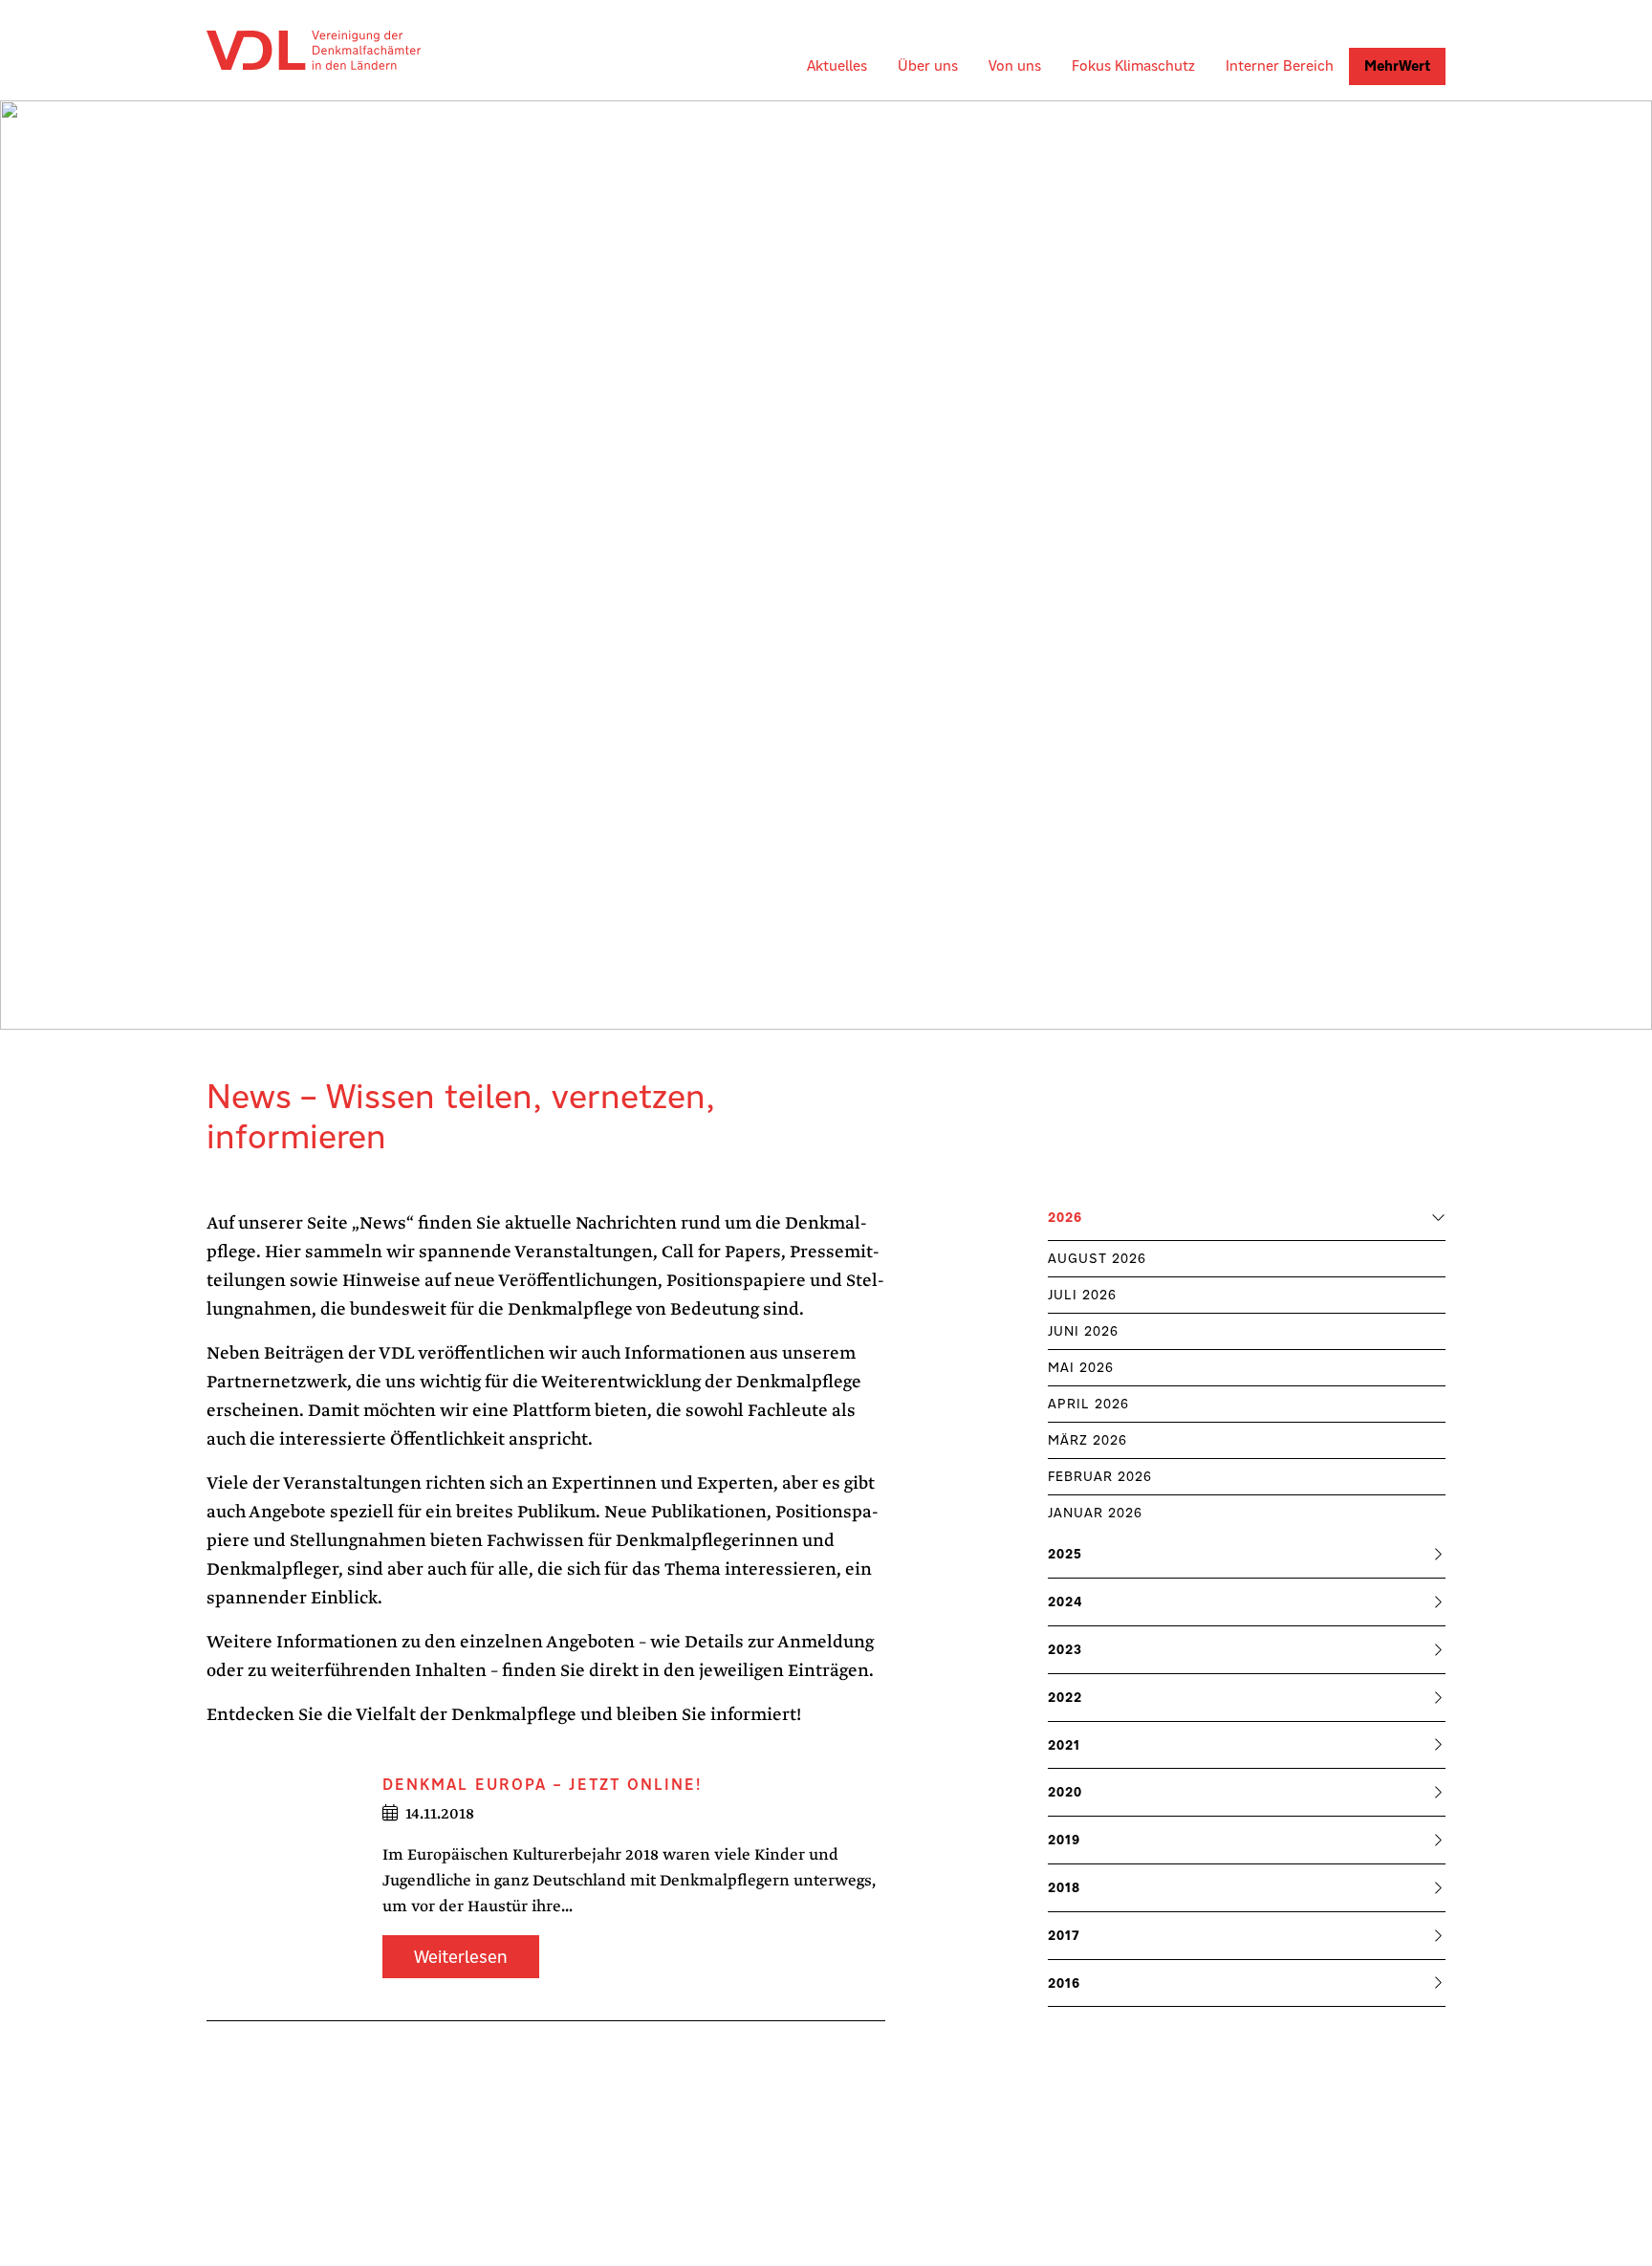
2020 (1065, 1792)
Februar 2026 (1100, 1476)
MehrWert (1397, 65)
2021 (1064, 1745)
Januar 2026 (1095, 1513)
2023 (1065, 1649)
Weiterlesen (461, 1957)
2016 (1064, 1983)
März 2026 (1087, 1440)
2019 (1064, 1840)
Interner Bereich (1280, 65)
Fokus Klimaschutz (1133, 65)
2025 (1065, 1554)
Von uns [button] (1015, 65)
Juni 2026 (1083, 1331)
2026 (1065, 1218)
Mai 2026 (1081, 1367)
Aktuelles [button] (837, 65)
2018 (1064, 1887)
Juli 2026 (1082, 1295)
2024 (1065, 1601)
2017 (1064, 1935)
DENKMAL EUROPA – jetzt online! (542, 1784)
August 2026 (1097, 1258)
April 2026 (1088, 1404)
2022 (1065, 1697)
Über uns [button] (928, 65)
